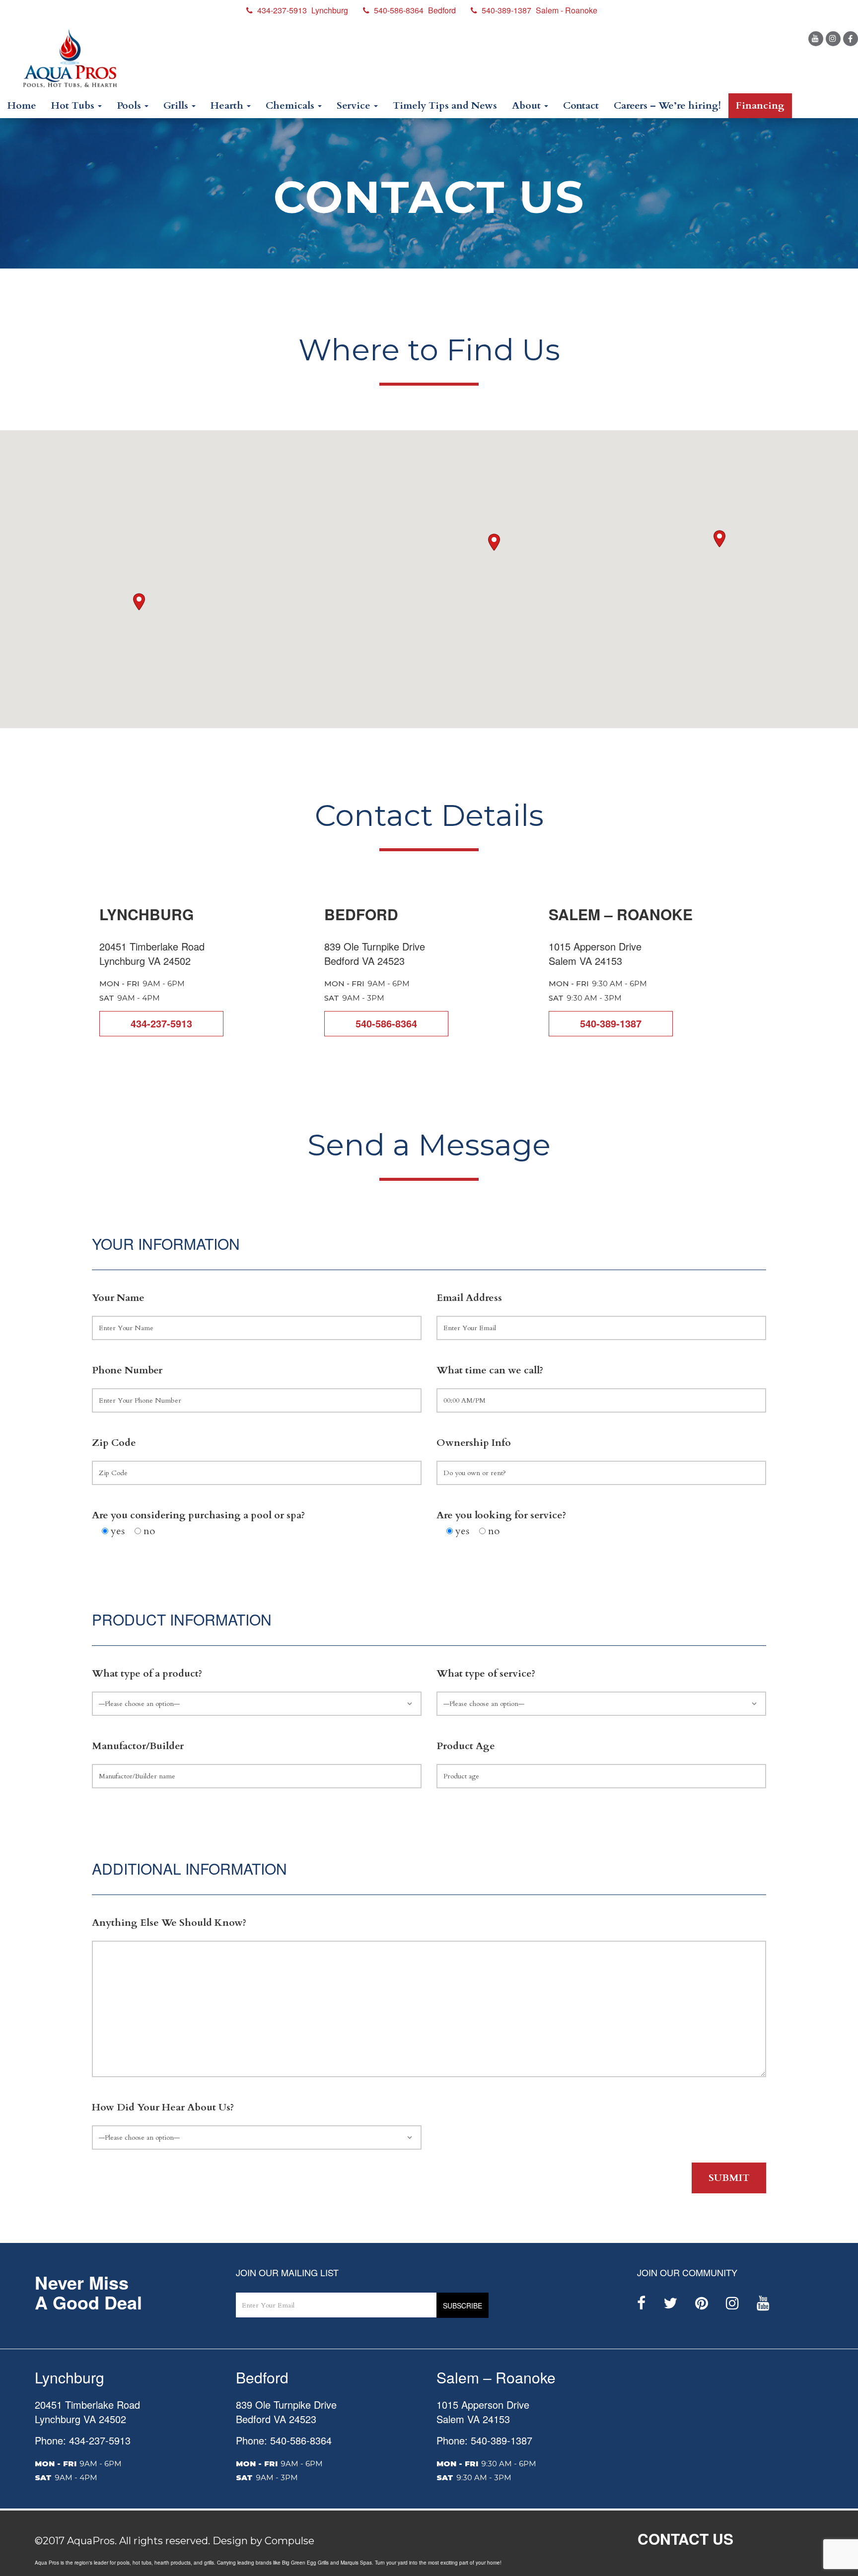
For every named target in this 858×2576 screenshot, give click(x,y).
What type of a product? (147, 1673)
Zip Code (114, 1443)
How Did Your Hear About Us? (163, 2107)
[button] (719, 539)
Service (355, 105)
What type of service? (486, 1673)
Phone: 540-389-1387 (484, 2440)
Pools (130, 105)
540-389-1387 (611, 1023)
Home (22, 105)
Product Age (466, 1746)
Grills (177, 105)
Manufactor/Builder (138, 1746)
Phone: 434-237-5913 (83, 2440)
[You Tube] (816, 39)
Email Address (469, 1298)
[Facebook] (851, 39)
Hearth (228, 105)
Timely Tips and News (445, 105)
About (528, 105)
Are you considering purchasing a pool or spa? (198, 1515)
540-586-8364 (386, 1023)
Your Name (118, 1298)
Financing (760, 105)
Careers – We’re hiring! (667, 105)
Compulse (289, 2541)
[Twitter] (670, 2303)
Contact (581, 105)
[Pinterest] (702, 2303)
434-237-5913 (161, 1023)
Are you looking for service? (501, 1515)
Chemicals (291, 105)
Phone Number (127, 1370)
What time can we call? (490, 1370)
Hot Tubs (74, 105)
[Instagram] (833, 39)
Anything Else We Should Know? (169, 1923)
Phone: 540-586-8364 (284, 2440)
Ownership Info (474, 1443)
